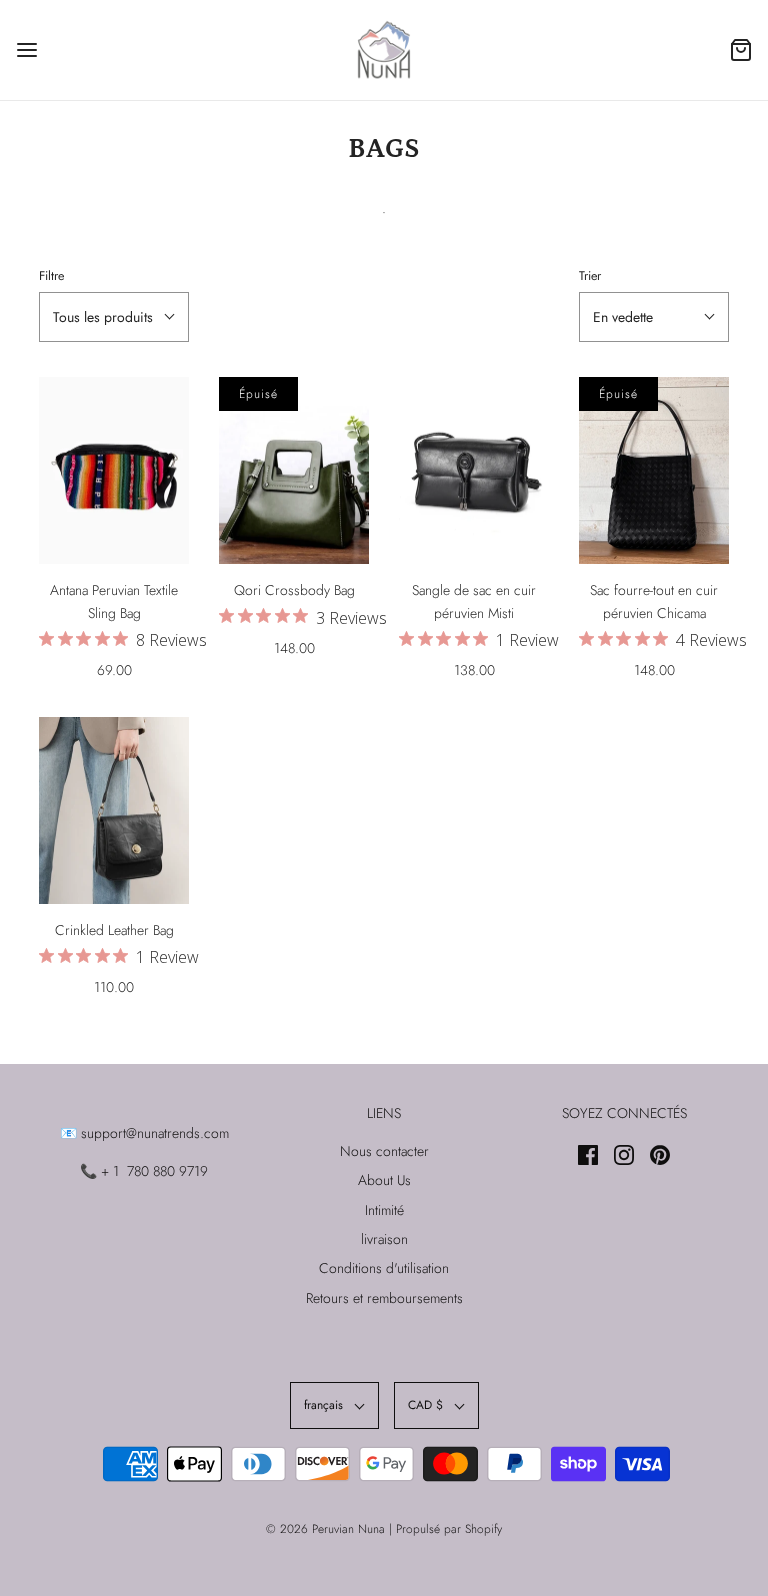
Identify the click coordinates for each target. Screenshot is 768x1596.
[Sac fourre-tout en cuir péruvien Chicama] (654, 471)
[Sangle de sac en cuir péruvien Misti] (474, 471)
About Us (384, 1180)
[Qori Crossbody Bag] (294, 471)
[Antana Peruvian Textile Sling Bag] (114, 471)
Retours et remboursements (384, 1298)
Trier (590, 276)
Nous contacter (384, 1151)
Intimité (384, 1210)
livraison (384, 1239)
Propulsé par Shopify (449, 1529)
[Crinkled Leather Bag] (114, 811)
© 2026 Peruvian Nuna (325, 1529)
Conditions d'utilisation (384, 1268)
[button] (114, 317)
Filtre (51, 276)
